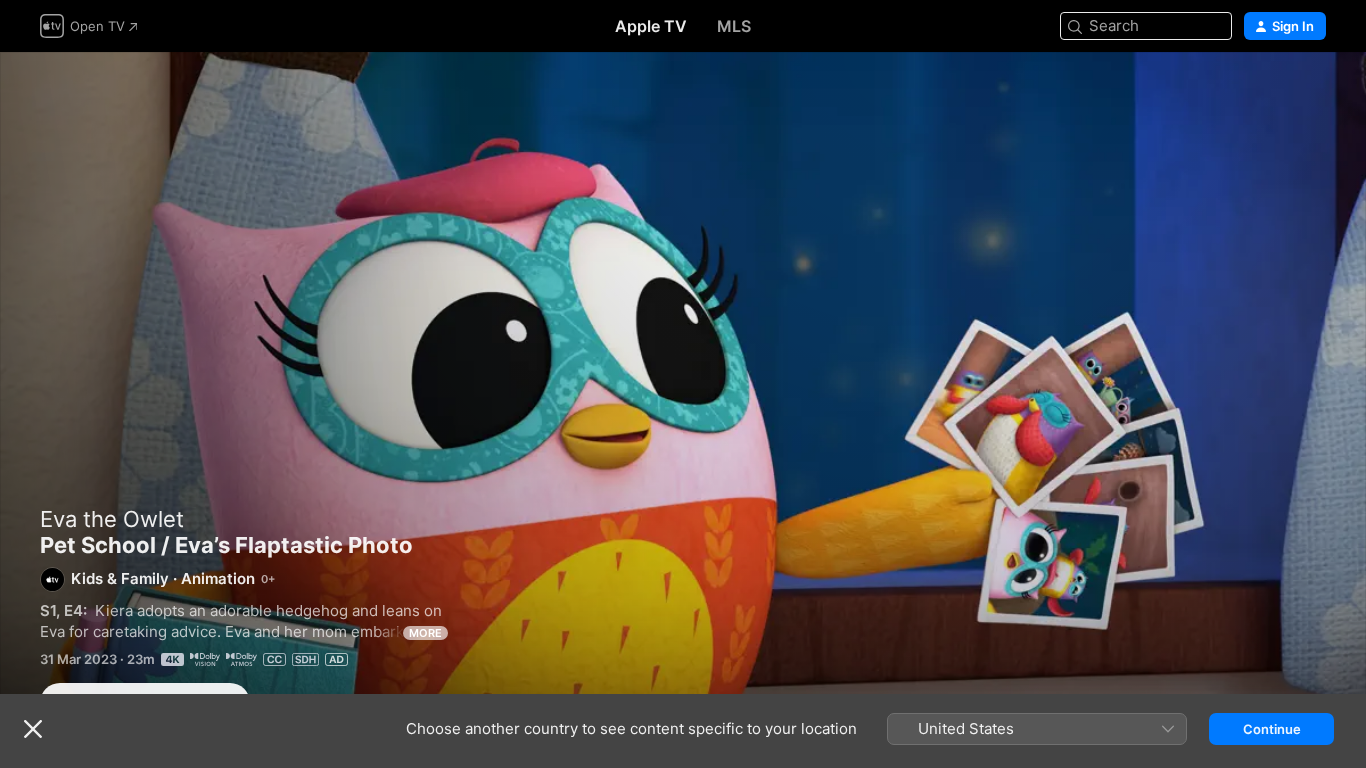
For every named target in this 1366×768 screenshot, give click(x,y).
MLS (734, 26)
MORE (425, 633)
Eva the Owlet (112, 519)
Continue (1272, 729)
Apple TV (651, 26)
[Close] (33, 729)
